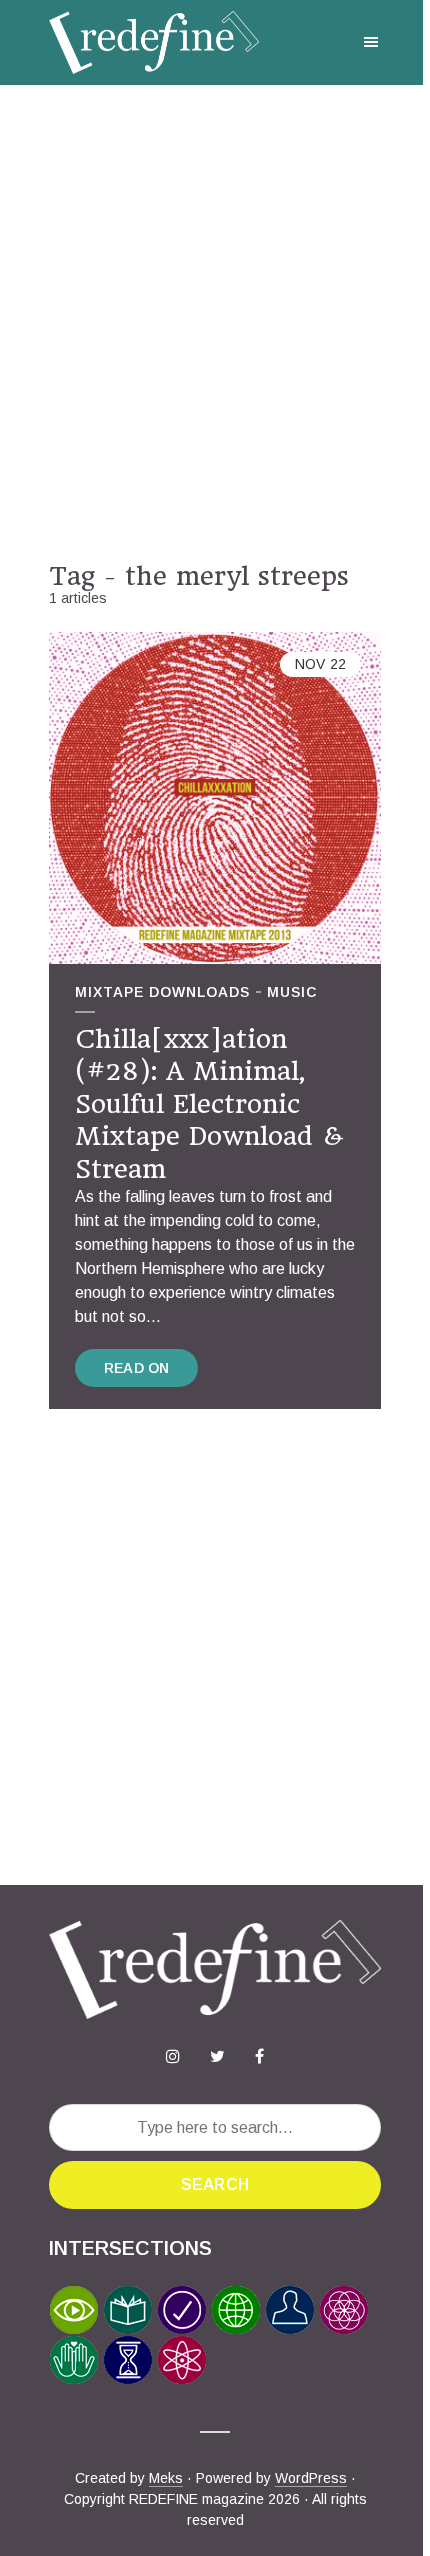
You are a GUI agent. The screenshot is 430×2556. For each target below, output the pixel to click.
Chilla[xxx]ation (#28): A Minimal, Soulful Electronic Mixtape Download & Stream (209, 1104)
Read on (136, 1368)
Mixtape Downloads (162, 992)
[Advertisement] (215, 323)
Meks (166, 2478)
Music (292, 992)
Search (215, 2184)
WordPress (311, 2478)
